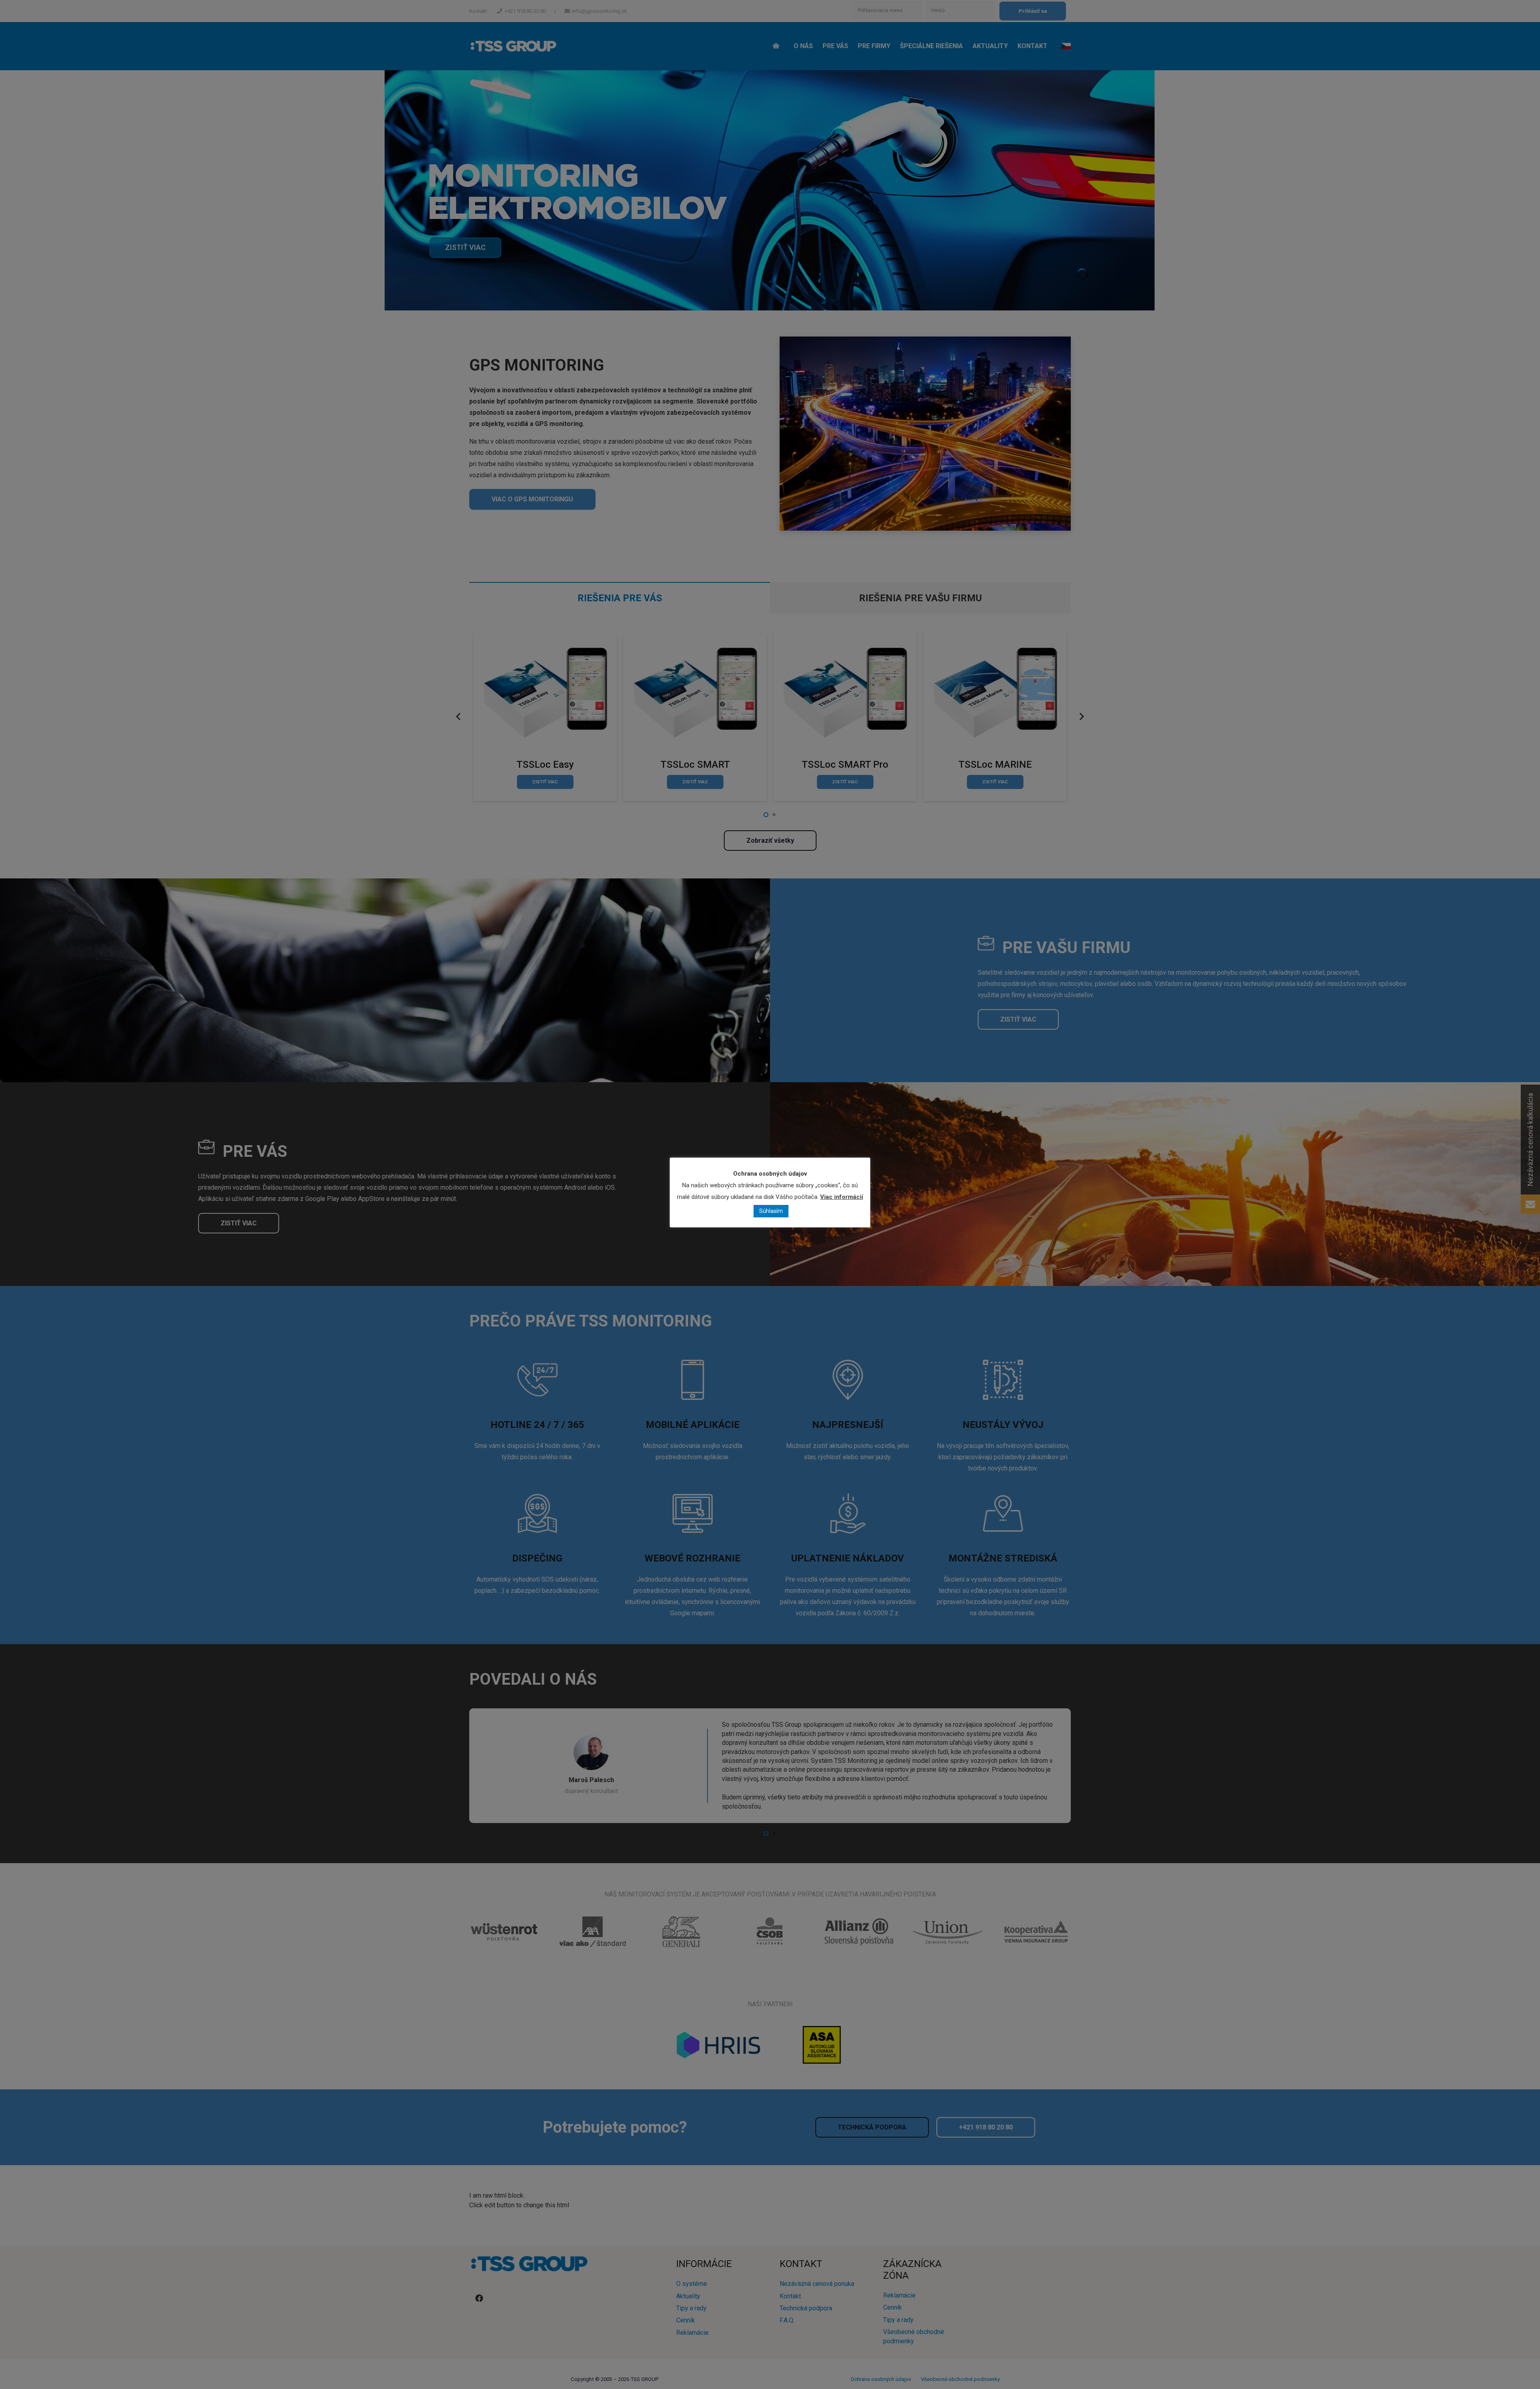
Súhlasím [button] (771, 1211)
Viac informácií (842, 1197)
